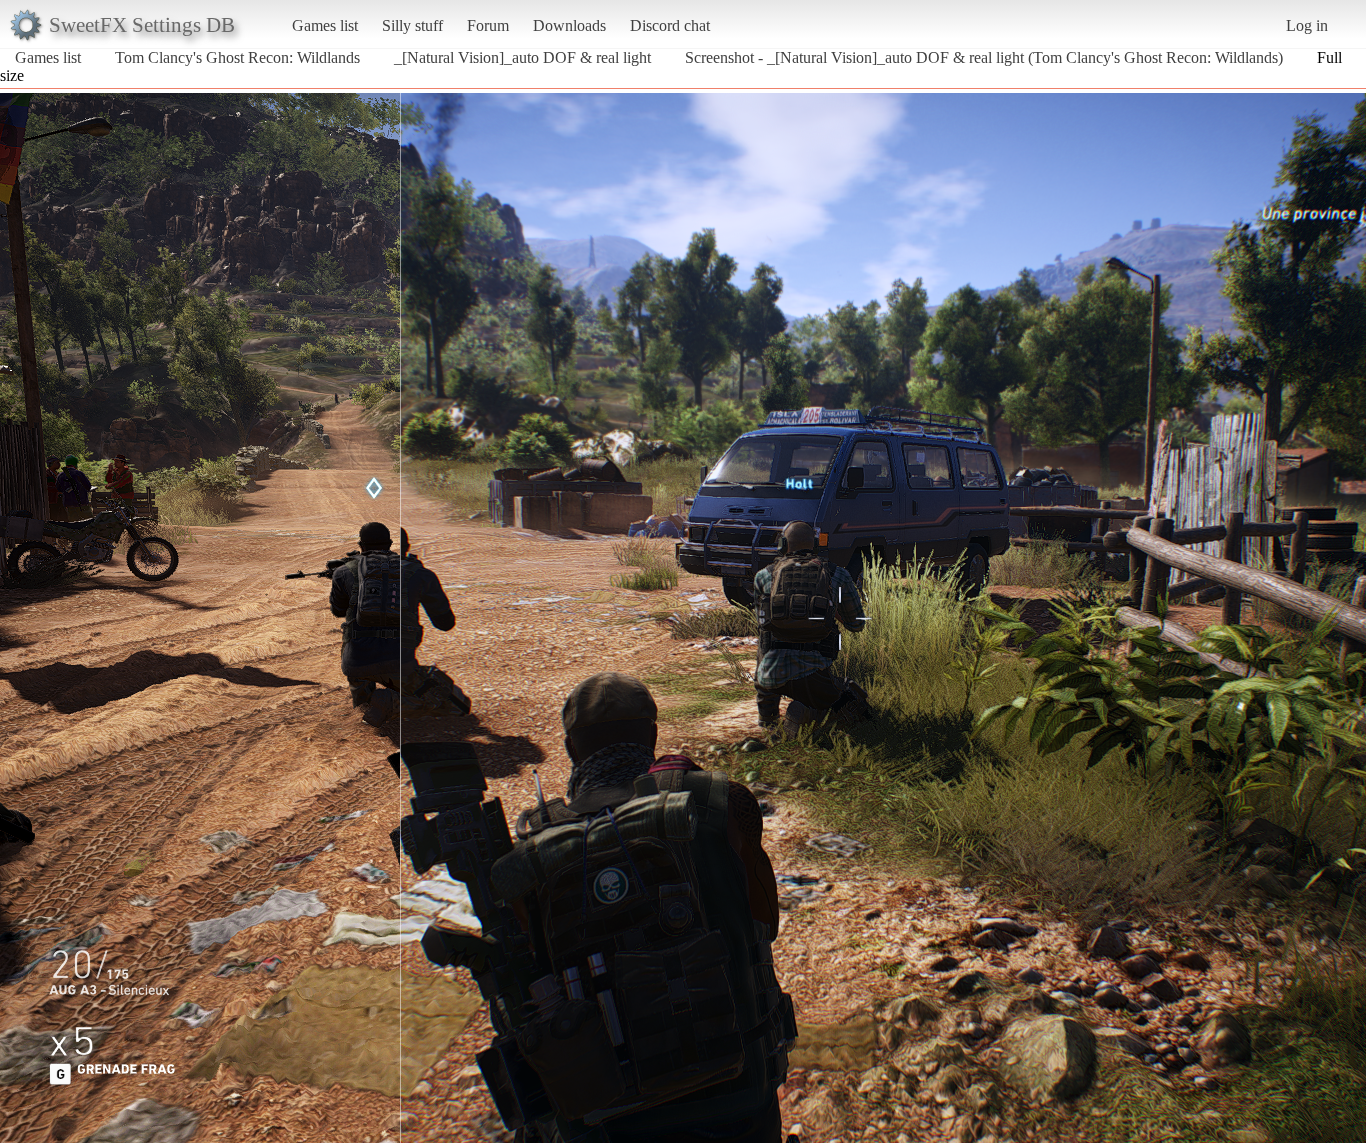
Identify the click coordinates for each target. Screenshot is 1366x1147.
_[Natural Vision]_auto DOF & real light (522, 57)
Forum (488, 25)
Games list (325, 25)
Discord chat (670, 25)
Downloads (569, 25)
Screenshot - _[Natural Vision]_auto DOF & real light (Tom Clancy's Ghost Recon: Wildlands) (984, 57)
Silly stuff (412, 25)
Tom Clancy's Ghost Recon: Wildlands (237, 57)
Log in (1307, 25)
